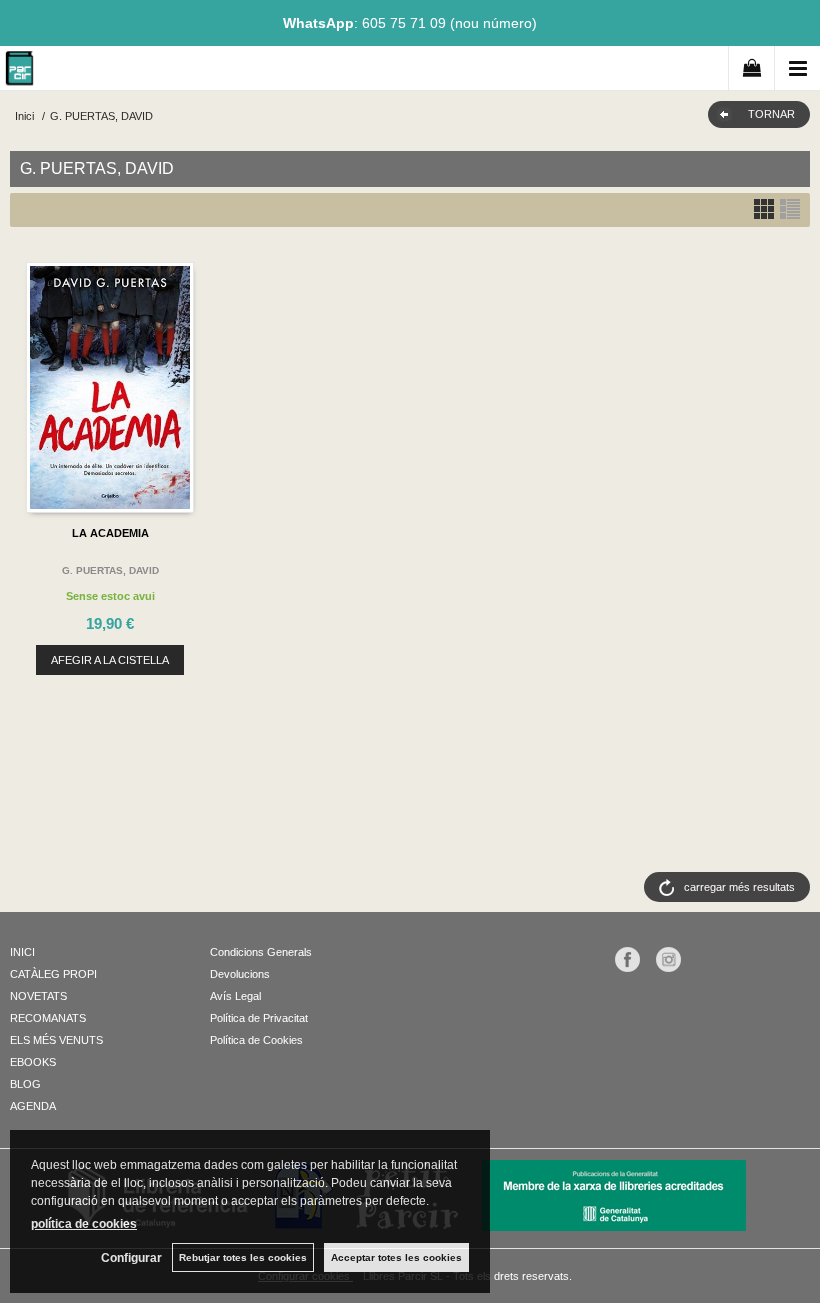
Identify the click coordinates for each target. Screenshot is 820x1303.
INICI (22, 952)
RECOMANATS (48, 1018)
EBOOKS (33, 1062)
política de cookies (84, 1224)
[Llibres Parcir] (19, 71)
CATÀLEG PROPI (53, 974)
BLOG (25, 1084)
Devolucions (240, 974)
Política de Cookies (256, 1040)
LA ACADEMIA (110, 533)
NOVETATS (38, 996)
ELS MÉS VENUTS (56, 1040)
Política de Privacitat (259, 1018)
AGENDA (33, 1106)
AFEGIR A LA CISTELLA (110, 660)
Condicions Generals (261, 952)
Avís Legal (235, 996)
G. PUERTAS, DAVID (110, 570)
